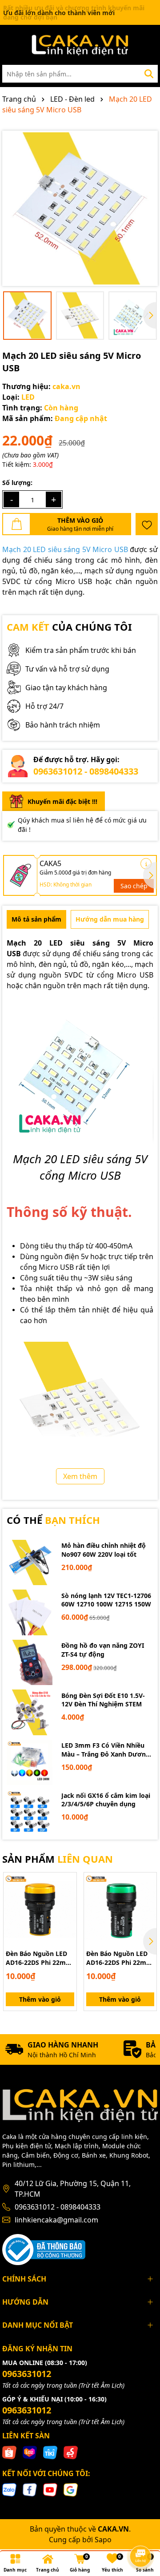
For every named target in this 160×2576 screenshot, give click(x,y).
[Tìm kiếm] (149, 74)
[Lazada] (30, 2451)
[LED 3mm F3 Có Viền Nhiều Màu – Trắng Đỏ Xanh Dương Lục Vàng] (30, 1763)
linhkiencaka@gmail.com (56, 2220)
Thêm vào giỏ (40, 1999)
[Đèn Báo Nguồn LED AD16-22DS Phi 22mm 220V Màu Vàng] (40, 1909)
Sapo (103, 2540)
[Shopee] (9, 2451)
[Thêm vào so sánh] (67, 1898)
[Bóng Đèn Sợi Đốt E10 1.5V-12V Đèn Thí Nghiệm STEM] (30, 1712)
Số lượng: (17, 483)
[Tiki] (50, 2451)
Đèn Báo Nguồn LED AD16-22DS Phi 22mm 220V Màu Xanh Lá (119, 1958)
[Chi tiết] (146, 864)
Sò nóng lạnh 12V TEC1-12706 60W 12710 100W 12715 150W (106, 1600)
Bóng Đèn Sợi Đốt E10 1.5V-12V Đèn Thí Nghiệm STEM (103, 1700)
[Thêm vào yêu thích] (147, 524)
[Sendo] (71, 2451)
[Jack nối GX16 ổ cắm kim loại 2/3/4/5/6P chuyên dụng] (30, 1812)
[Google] (71, 2489)
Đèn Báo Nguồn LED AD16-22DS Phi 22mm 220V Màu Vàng (39, 1958)
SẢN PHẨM (58, 1859)
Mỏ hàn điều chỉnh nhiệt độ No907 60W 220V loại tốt (104, 1550)
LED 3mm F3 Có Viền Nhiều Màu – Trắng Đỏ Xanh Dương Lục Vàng (106, 1750)
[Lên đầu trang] (141, 2532)
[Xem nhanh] (67, 1913)
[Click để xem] (80, 208)
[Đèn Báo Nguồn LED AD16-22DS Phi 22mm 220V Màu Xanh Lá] (120, 1909)
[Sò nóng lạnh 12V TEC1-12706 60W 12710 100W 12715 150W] (30, 1612)
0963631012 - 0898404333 (86, 771)
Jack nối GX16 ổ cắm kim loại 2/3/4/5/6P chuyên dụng (106, 1800)
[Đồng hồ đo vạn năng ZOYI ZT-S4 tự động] (30, 1663)
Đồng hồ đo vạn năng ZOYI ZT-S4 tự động (103, 1650)
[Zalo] (9, 2489)
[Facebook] (30, 2489)
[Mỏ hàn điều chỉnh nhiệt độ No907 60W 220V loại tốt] (30, 1563)
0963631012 (27, 2374)
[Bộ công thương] (44, 2248)
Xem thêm (80, 1476)
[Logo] (80, 45)
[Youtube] (50, 2489)
